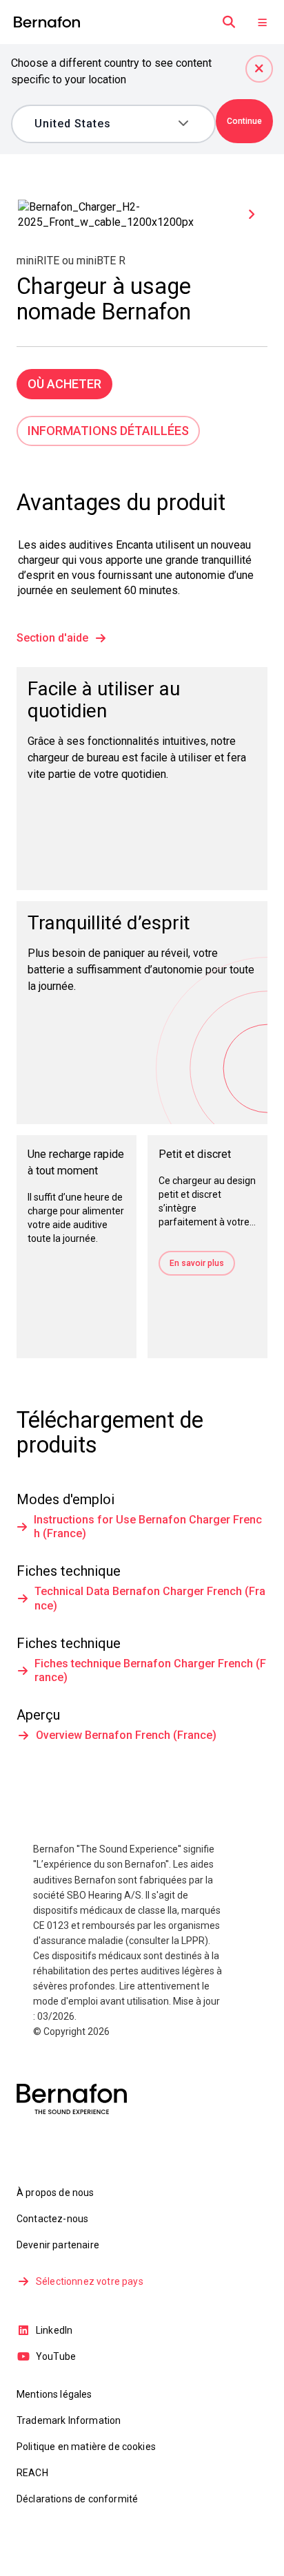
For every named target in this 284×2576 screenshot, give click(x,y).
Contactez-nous (52, 2219)
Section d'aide (52, 638)
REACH (32, 2473)
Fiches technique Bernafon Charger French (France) (150, 1670)
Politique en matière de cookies (86, 2447)
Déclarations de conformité (77, 2499)
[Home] (47, 22)
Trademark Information (69, 2420)
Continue (244, 121)
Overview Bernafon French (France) (126, 1735)
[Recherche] (229, 22)
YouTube (56, 2356)
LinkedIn (54, 2330)
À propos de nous (55, 2193)
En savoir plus (197, 1263)
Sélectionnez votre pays (90, 2281)
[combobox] (103, 124)
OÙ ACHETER (64, 384)
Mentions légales (54, 2394)
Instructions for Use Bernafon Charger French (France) (148, 1527)
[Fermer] (259, 69)
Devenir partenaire (58, 2245)
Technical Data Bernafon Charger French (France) (150, 1598)
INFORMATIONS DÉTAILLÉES (108, 431)
